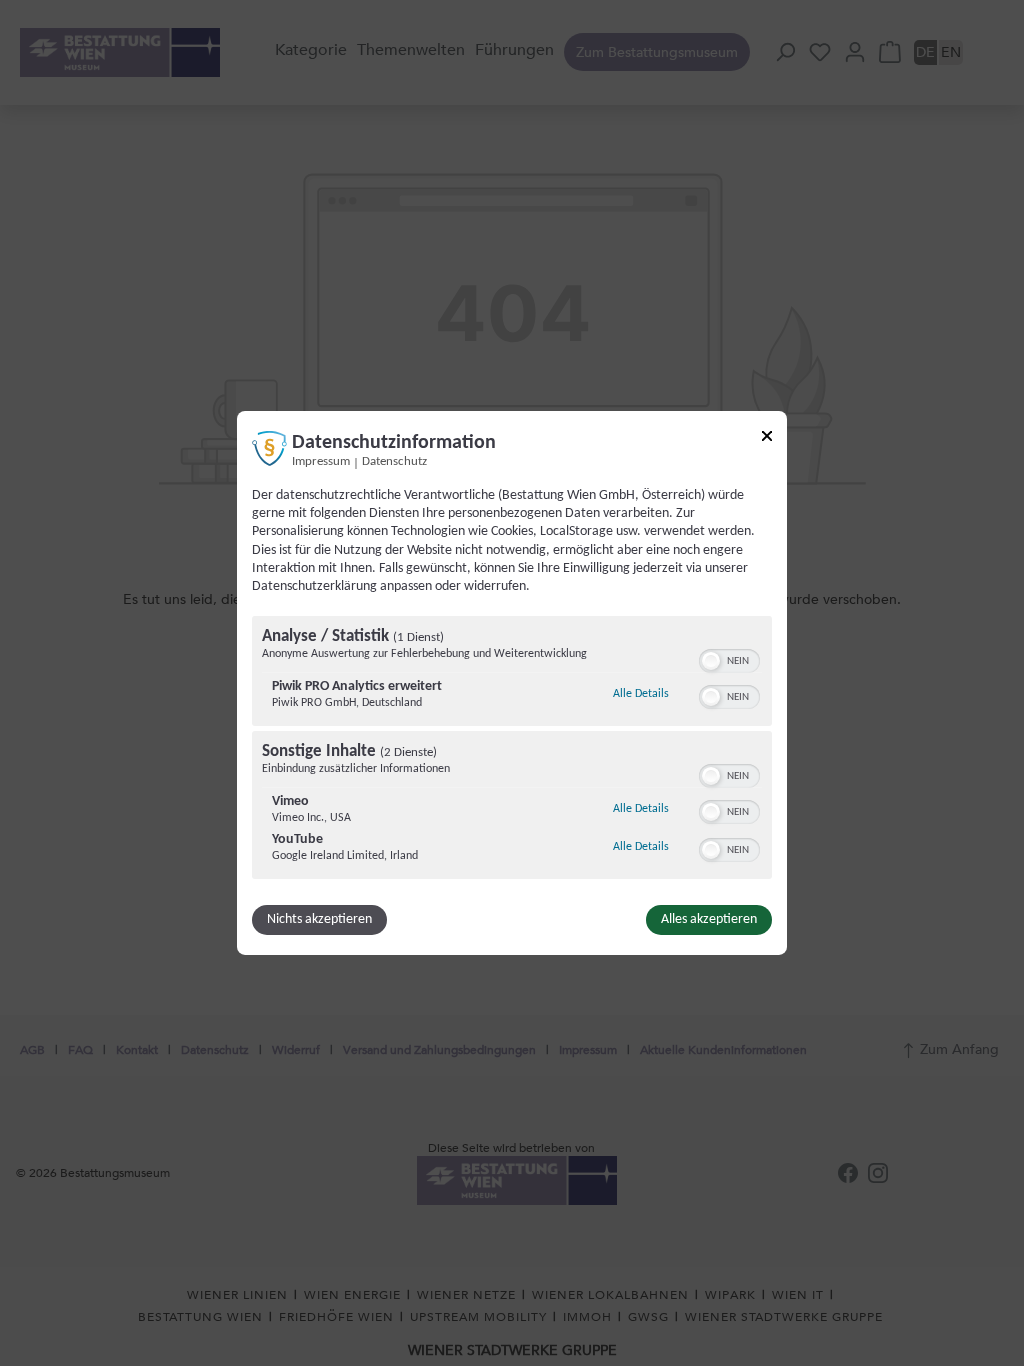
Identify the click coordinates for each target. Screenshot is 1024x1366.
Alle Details (641, 693)
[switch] (729, 659)
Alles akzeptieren (709, 919)
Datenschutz (394, 462)
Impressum (321, 462)
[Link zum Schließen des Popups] (767, 439)
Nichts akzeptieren (319, 919)
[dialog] (512, 683)
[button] (711, 661)
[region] (512, 750)
